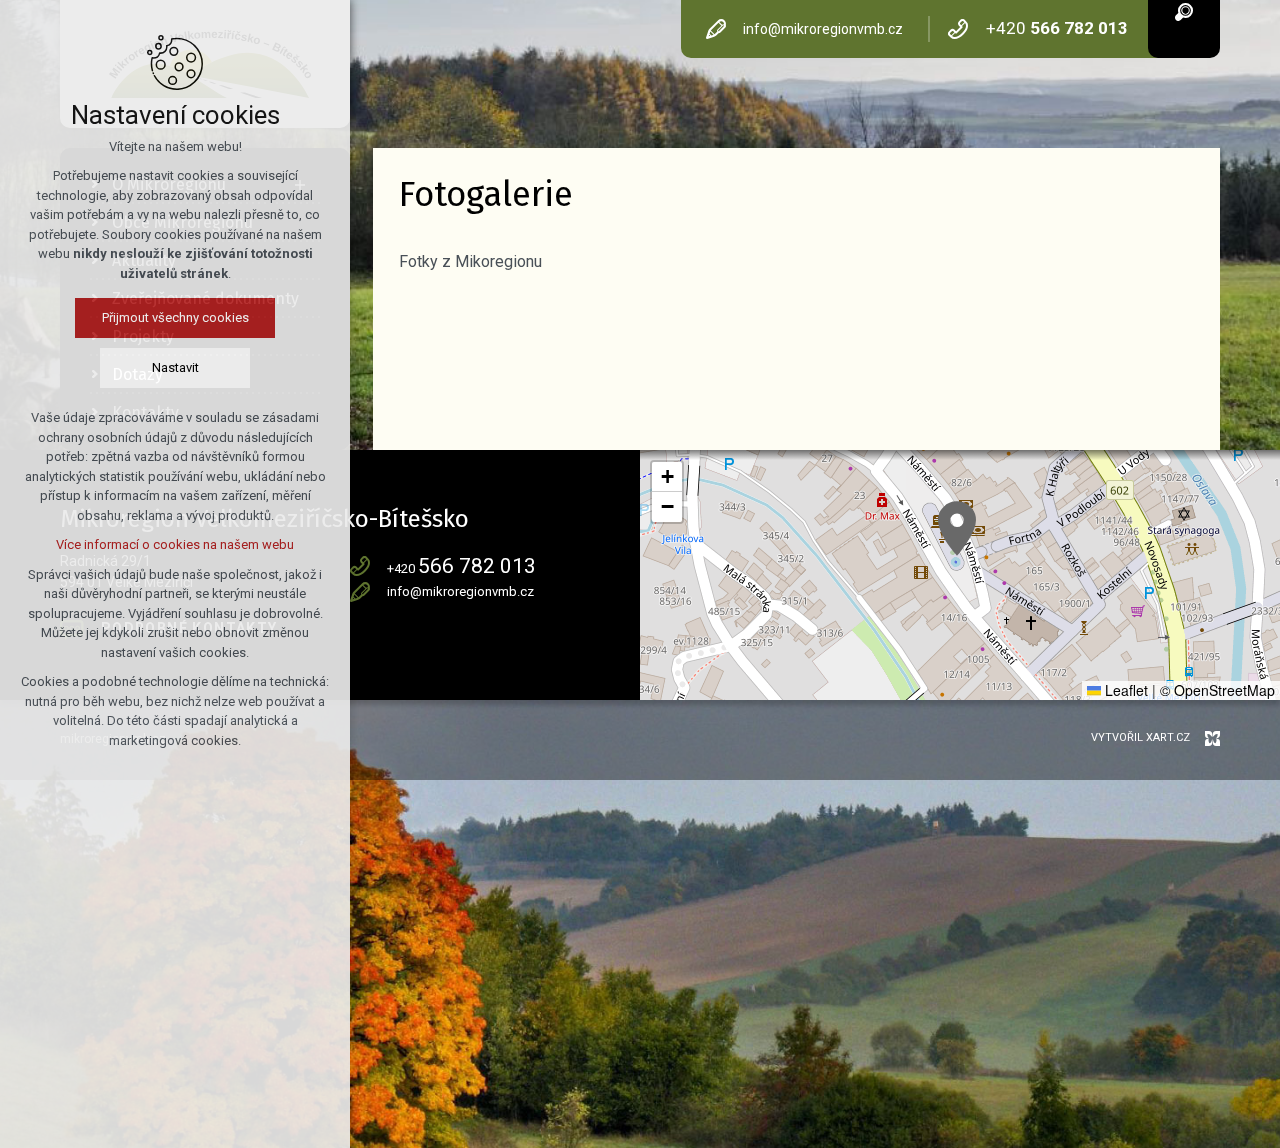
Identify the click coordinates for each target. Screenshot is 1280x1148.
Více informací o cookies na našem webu (175, 544)
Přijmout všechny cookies (175, 317)
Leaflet (1124, 690)
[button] (957, 528)
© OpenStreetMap (1217, 690)
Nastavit (175, 367)
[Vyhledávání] (1184, 10)
